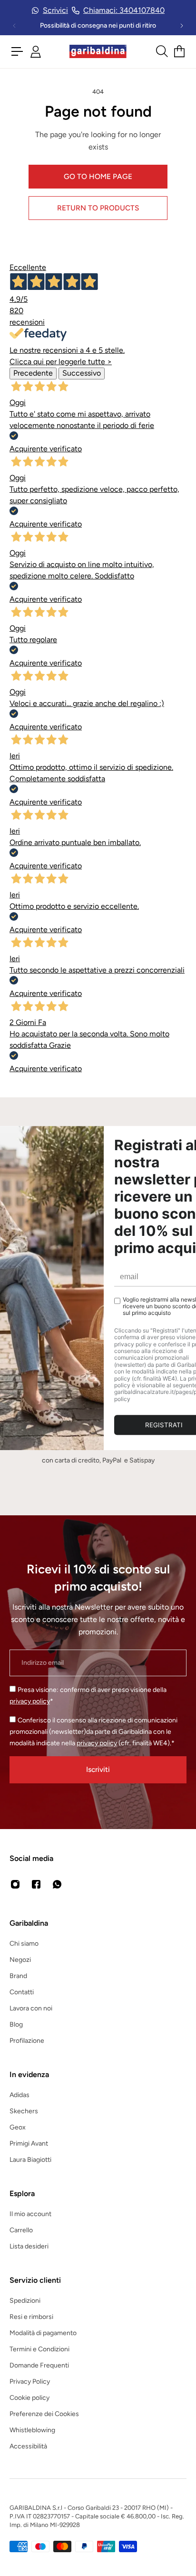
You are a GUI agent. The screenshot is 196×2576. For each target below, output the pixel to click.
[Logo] (98, 52)
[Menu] (17, 51)
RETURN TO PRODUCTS (98, 208)
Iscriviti (98, 1769)
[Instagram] (15, 1884)
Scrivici (55, 10)
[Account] (36, 52)
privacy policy (30, 1701)
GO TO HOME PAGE (98, 176)
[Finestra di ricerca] (161, 51)
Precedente (33, 373)
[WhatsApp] (57, 1884)
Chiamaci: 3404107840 (124, 10)
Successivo (82, 373)
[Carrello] (179, 51)
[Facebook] (36, 1884)
